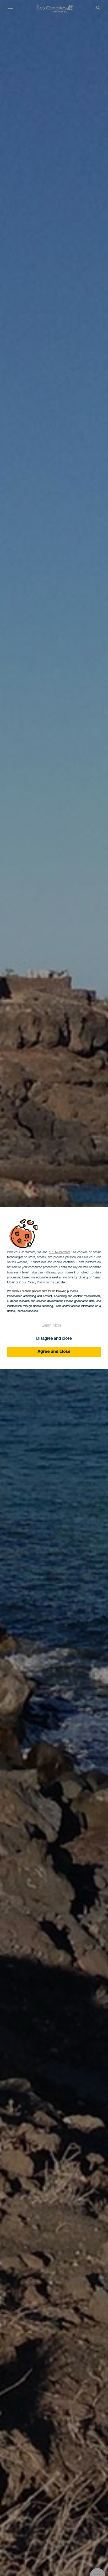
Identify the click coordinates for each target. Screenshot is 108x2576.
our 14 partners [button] (59, 1252)
